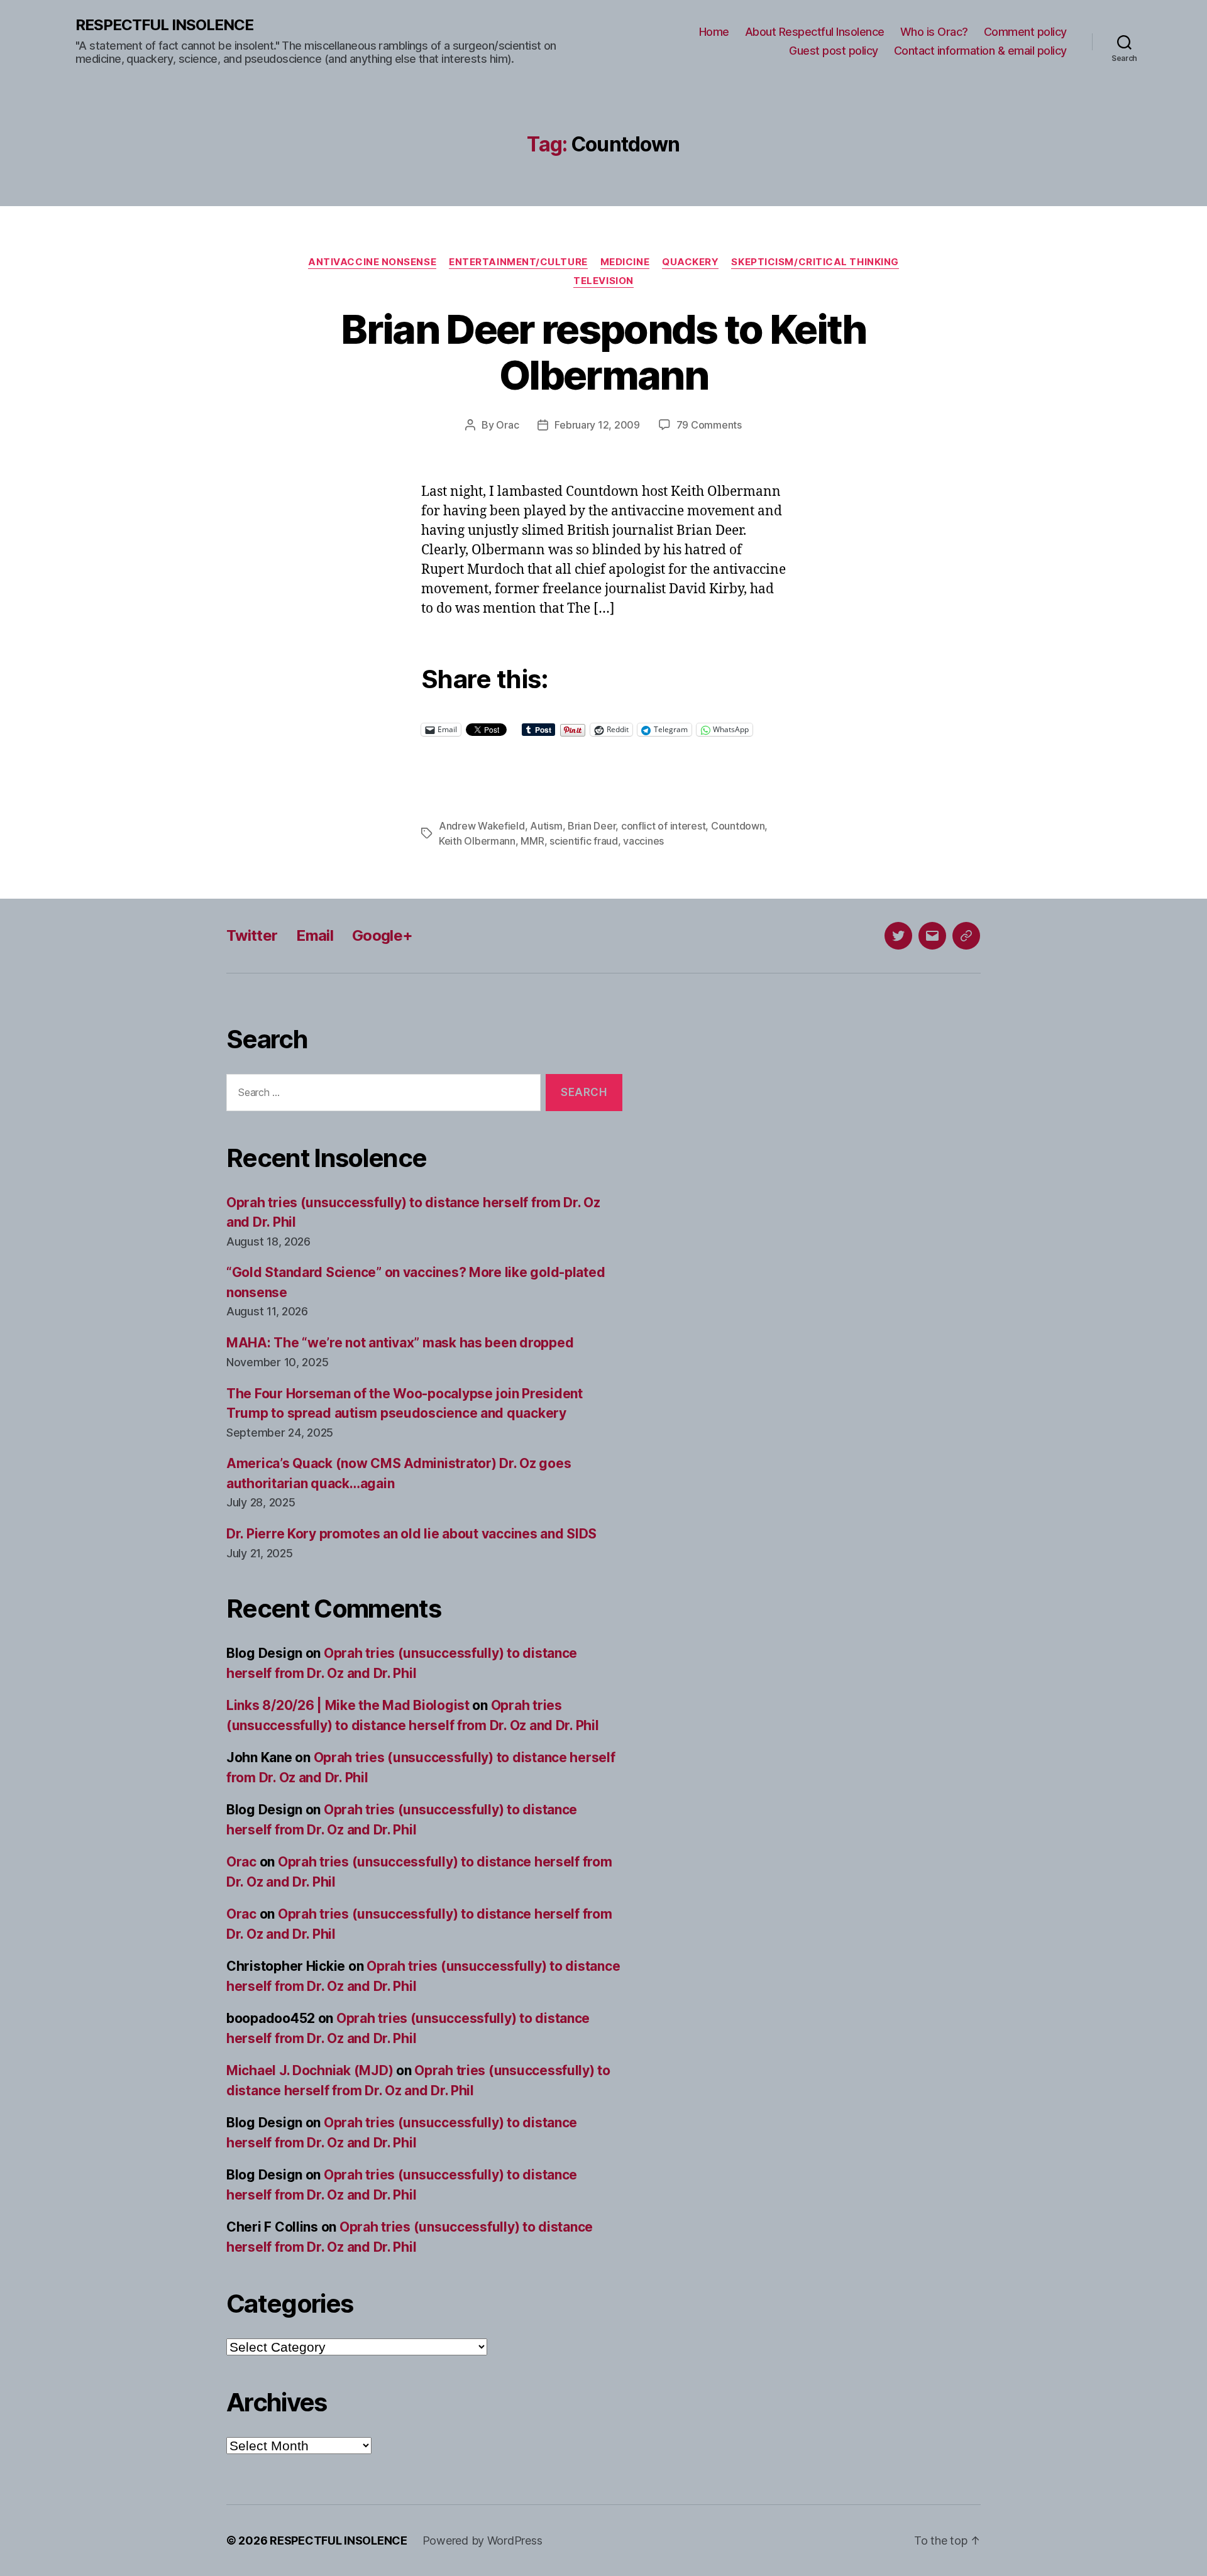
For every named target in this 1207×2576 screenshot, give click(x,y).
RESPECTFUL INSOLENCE (164, 25)
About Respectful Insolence (815, 32)
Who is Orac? (934, 32)
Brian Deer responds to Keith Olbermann (603, 352)
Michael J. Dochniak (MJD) (310, 2070)
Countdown (738, 826)
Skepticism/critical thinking (815, 262)
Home (714, 32)
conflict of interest (664, 826)
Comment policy (1025, 32)
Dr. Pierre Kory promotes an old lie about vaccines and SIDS (411, 1534)
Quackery (690, 262)
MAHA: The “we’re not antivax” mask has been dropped (400, 1343)
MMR (532, 841)
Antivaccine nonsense (372, 262)
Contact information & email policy (980, 51)
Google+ (382, 935)
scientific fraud (584, 841)
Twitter (252, 935)
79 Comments (709, 425)
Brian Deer (592, 826)
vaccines (643, 841)
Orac (507, 425)
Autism (546, 826)
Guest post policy (834, 51)
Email (315, 935)
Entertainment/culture (518, 262)
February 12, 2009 (597, 425)
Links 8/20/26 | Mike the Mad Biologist (348, 1705)
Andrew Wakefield (482, 826)
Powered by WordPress (482, 2540)
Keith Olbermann (477, 841)
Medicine (625, 262)
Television (603, 281)
